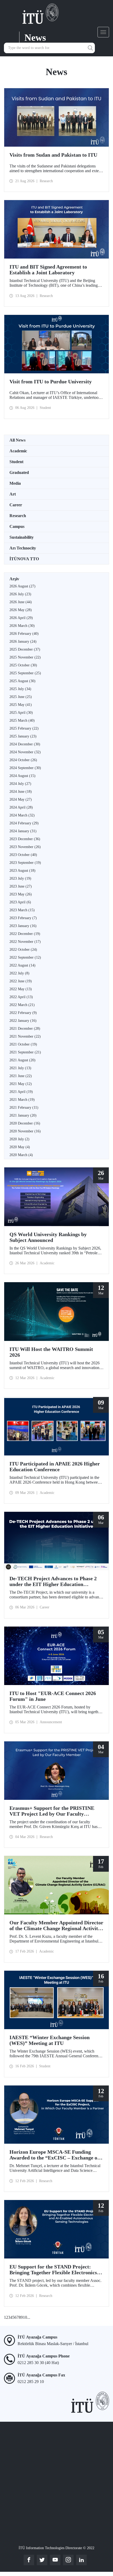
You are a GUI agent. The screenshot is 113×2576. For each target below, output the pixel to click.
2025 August (22, 681)
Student (16, 462)
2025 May (21, 705)
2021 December (25, 1029)
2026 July (20, 594)
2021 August (22, 1060)
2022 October (23, 950)
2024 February (24, 823)
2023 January (23, 926)
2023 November (25, 847)
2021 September (25, 1052)
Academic (18, 451)
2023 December (25, 839)
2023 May (21, 894)
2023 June (21, 886)
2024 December (25, 744)
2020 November (25, 1131)
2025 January (23, 736)
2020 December (25, 1123)
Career (16, 505)
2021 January (23, 1115)
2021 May (21, 1084)
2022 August (22, 965)
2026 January (23, 641)
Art (13, 494)
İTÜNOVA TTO (24, 559)
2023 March (22, 910)
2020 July (19, 1139)
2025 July (20, 689)
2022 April (21, 997)
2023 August (22, 871)
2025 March (22, 720)
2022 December (25, 934)
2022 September (25, 957)
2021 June (21, 1076)
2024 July (20, 784)
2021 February (24, 1108)
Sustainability (22, 537)
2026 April (21, 618)
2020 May (20, 1147)
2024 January (23, 831)
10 (25, 2317)
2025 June (21, 697)
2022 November (25, 942)
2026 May (21, 610)
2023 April (20, 902)
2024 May (21, 799)
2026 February (24, 634)
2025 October (23, 665)
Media (15, 483)
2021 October (23, 1044)
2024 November (25, 752)
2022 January (23, 1021)
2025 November (25, 657)
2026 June (21, 602)
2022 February (23, 1013)
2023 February (23, 918)
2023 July (20, 878)
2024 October (23, 760)
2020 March (21, 1155)
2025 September (25, 673)
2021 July (20, 1068)
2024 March (22, 815)
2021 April (21, 1092)
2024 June (21, 792)
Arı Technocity (23, 548)
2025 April (21, 713)
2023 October (23, 855)
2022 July (19, 973)
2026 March (22, 626)
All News (17, 440)
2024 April (21, 807)
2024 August (22, 776)
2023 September (25, 863)
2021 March (22, 1100)
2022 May (21, 989)
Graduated (19, 472)
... (29, 2317)
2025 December (25, 649)
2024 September (25, 768)
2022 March (22, 1005)
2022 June (21, 981)
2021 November (25, 1036)
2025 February (24, 728)
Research (18, 516)
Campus (17, 526)
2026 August (22, 586)
